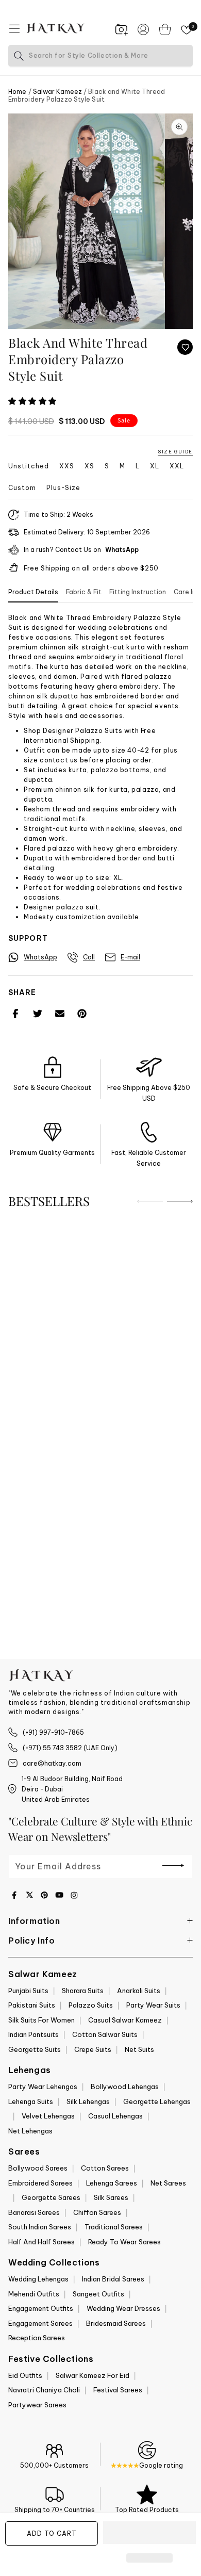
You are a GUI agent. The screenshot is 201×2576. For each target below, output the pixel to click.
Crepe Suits (93, 2049)
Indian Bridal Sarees (113, 2279)
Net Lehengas (30, 2131)
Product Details (33, 592)
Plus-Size (63, 488)
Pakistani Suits (32, 2005)
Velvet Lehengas (48, 2116)
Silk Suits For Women (41, 2020)
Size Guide (175, 452)
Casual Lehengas (115, 2116)
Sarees (24, 2151)
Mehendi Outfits (34, 2294)
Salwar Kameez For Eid (93, 2375)
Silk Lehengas (88, 2101)
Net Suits (139, 2049)
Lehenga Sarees (112, 2183)
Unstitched (29, 466)
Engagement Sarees (40, 2323)
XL (155, 466)
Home (17, 92)
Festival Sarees (118, 2390)
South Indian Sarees (40, 2227)
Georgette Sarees (51, 2197)
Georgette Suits (35, 2049)
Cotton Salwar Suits (105, 2034)
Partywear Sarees (37, 2405)
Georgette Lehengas (157, 2101)
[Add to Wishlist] (185, 347)
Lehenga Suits (31, 2101)
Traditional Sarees (114, 2227)
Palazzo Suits (91, 2005)
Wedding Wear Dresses (123, 2308)
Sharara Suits (83, 1991)
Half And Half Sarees (41, 2242)
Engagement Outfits (41, 2308)
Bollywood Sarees (38, 2168)
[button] (33, 401)
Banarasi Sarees (34, 2212)
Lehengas (30, 2070)
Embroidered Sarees (40, 2183)
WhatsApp (122, 550)
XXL (177, 466)
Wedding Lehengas (38, 2279)
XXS (67, 466)
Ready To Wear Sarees (124, 2242)
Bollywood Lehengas (125, 2086)
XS (89, 466)
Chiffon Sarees (97, 2212)
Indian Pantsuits (33, 2034)
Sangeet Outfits (98, 2294)
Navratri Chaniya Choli (44, 2390)
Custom (22, 488)
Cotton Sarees (105, 2168)
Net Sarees (168, 2183)
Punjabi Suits (28, 1991)
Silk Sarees (111, 2197)
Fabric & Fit (84, 592)
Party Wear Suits (153, 2005)
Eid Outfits (25, 2375)
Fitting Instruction (138, 592)
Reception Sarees (37, 2338)
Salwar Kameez (57, 92)
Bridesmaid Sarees (116, 2323)
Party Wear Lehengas (43, 2086)
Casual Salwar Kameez (125, 2020)
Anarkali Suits (139, 1991)
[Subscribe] (173, 1866)
